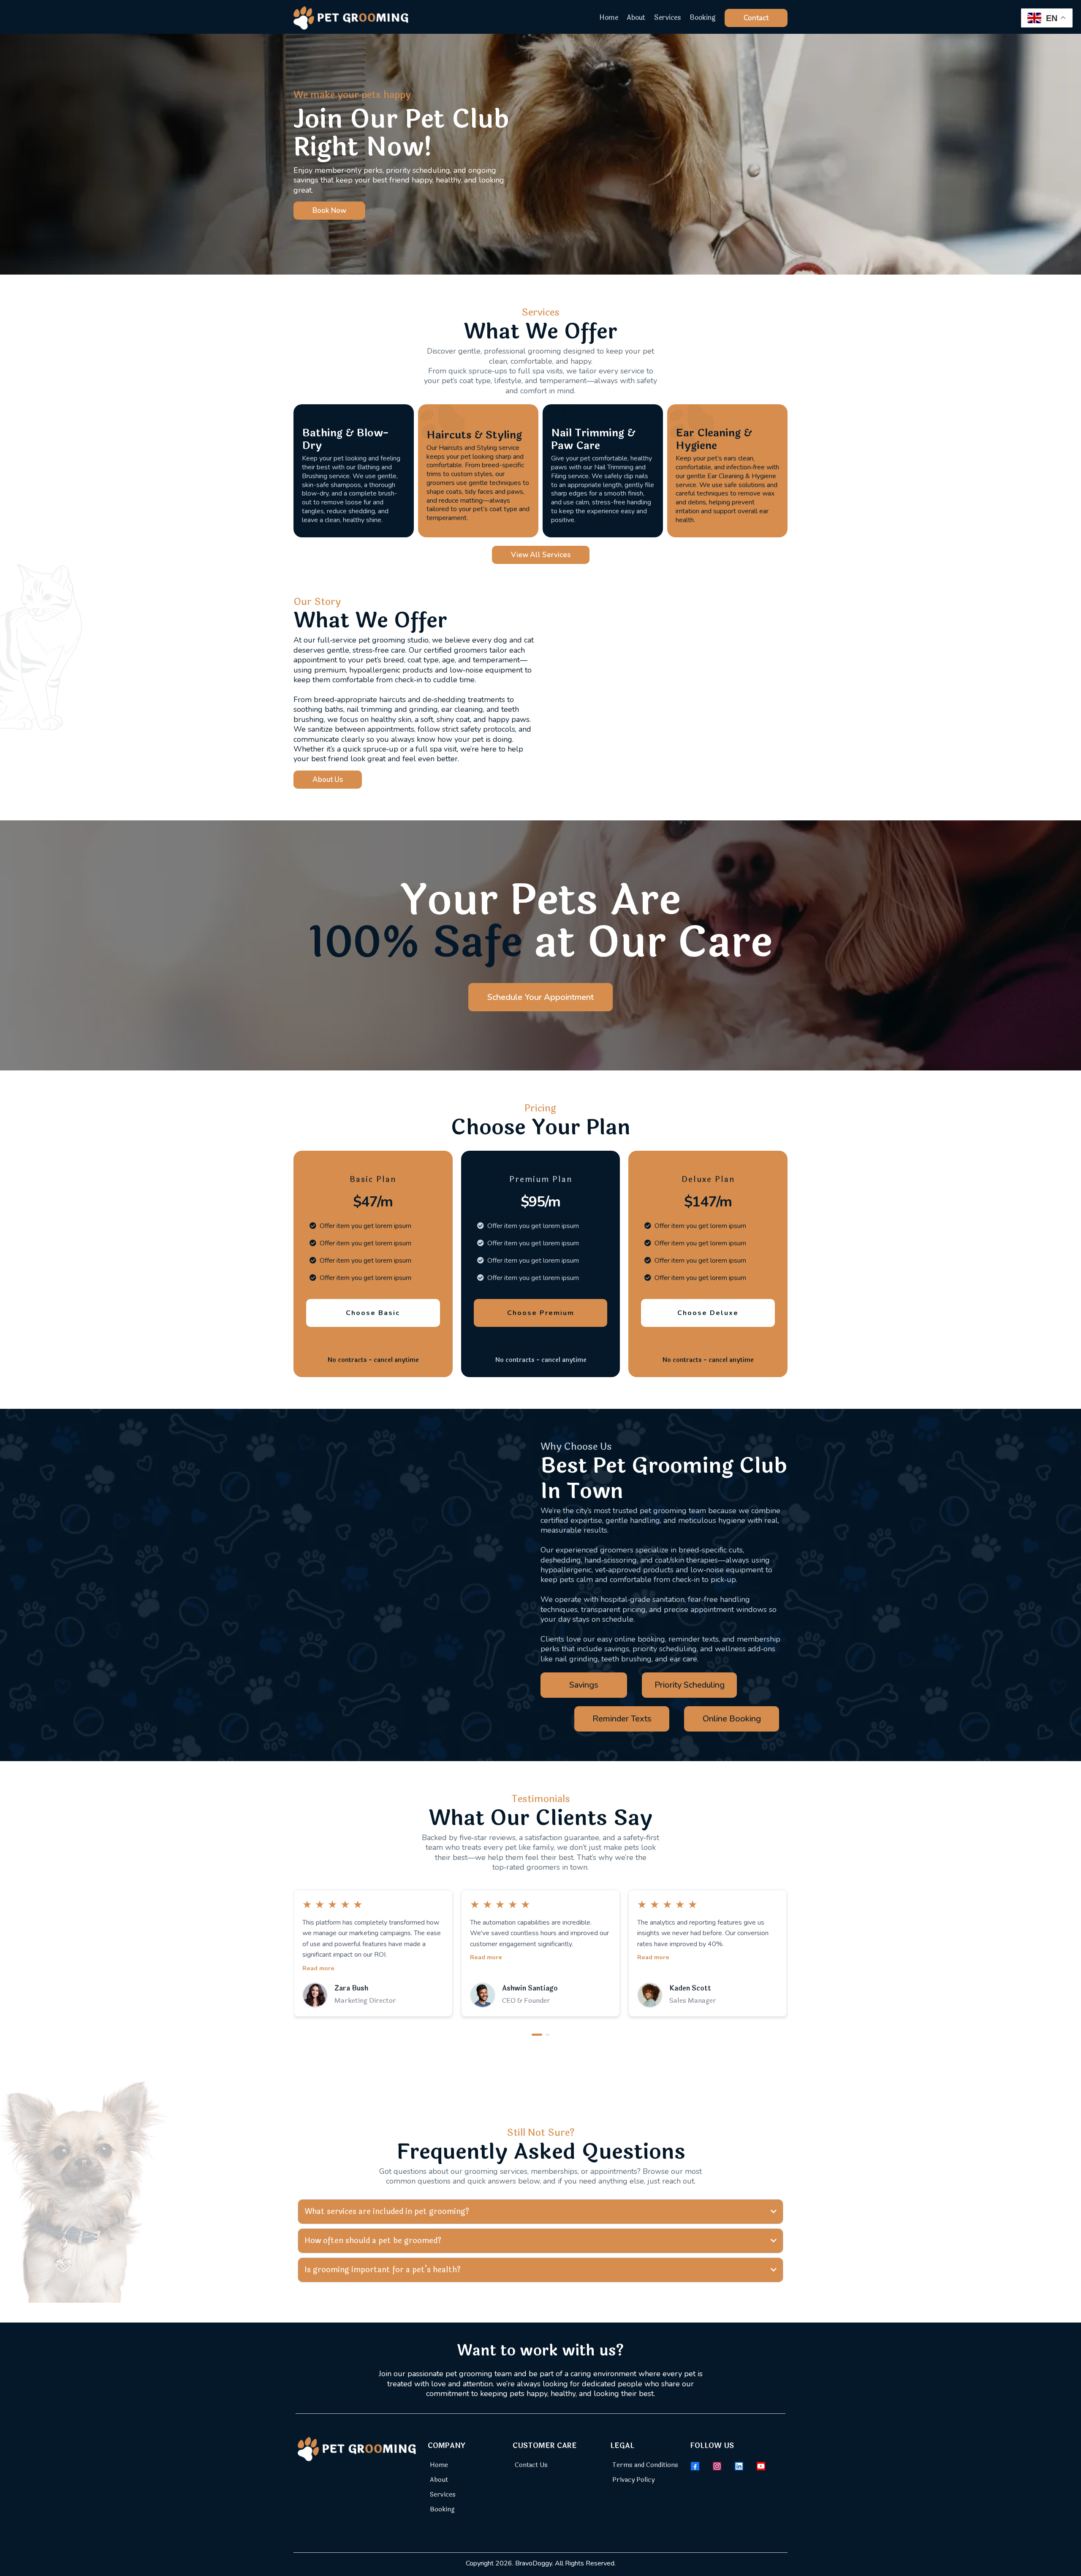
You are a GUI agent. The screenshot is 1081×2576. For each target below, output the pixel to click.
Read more (318, 1957)
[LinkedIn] (739, 2466)
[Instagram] (717, 2466)
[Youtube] (761, 2466)
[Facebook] (695, 2466)
